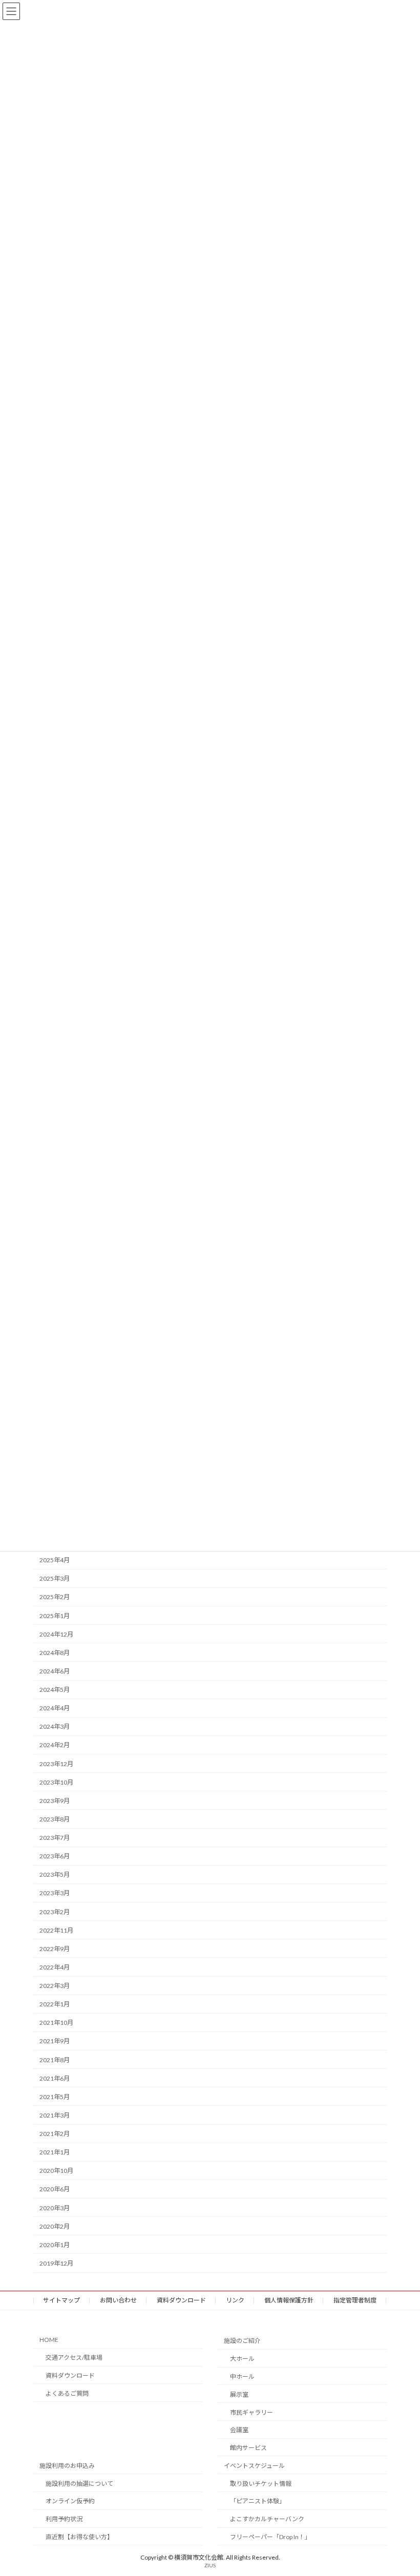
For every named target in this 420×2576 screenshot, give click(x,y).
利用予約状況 (64, 2519)
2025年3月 (55, 1579)
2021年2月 (55, 2134)
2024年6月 (55, 1671)
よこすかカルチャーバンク (267, 2519)
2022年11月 (56, 1930)
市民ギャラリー (251, 2412)
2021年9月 (55, 2041)
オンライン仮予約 (70, 2501)
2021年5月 (55, 2097)
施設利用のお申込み (67, 2466)
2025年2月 (55, 1597)
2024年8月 (55, 1653)
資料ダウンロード (181, 2300)
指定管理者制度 (355, 2300)
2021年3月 (55, 2115)
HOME (49, 2340)
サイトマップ (61, 2300)
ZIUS (210, 2565)
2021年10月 (56, 2023)
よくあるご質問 (67, 2393)
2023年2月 (55, 1912)
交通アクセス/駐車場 (74, 2358)
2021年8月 (55, 2060)
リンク (235, 2300)
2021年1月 (55, 2152)
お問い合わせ (118, 2300)
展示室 (239, 2394)
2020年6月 (55, 2190)
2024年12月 (56, 1634)
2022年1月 (55, 2004)
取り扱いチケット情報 (261, 2483)
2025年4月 (55, 1560)
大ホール (242, 2359)
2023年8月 (55, 1819)
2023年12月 (56, 1764)
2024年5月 (55, 1690)
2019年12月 (56, 2263)
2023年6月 (55, 1856)
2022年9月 (55, 1949)
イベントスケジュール (254, 2466)
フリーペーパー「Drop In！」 (270, 2537)
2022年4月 (55, 1967)
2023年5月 (55, 1875)
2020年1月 (55, 2245)
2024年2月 (55, 1745)
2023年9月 (55, 1801)
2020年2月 (55, 2226)
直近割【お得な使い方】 (79, 2537)
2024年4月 (55, 1708)
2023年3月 (55, 1893)
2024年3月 (55, 1727)
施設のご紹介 (242, 2341)
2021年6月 (55, 2078)
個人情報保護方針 (289, 2300)
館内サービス (248, 2448)
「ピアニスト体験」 (258, 2501)
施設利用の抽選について (79, 2483)
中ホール (242, 2376)
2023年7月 (55, 1838)
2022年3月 (55, 1986)
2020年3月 (55, 2208)
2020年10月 (56, 2171)
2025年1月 (55, 1616)
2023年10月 (56, 1782)
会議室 (239, 2430)
